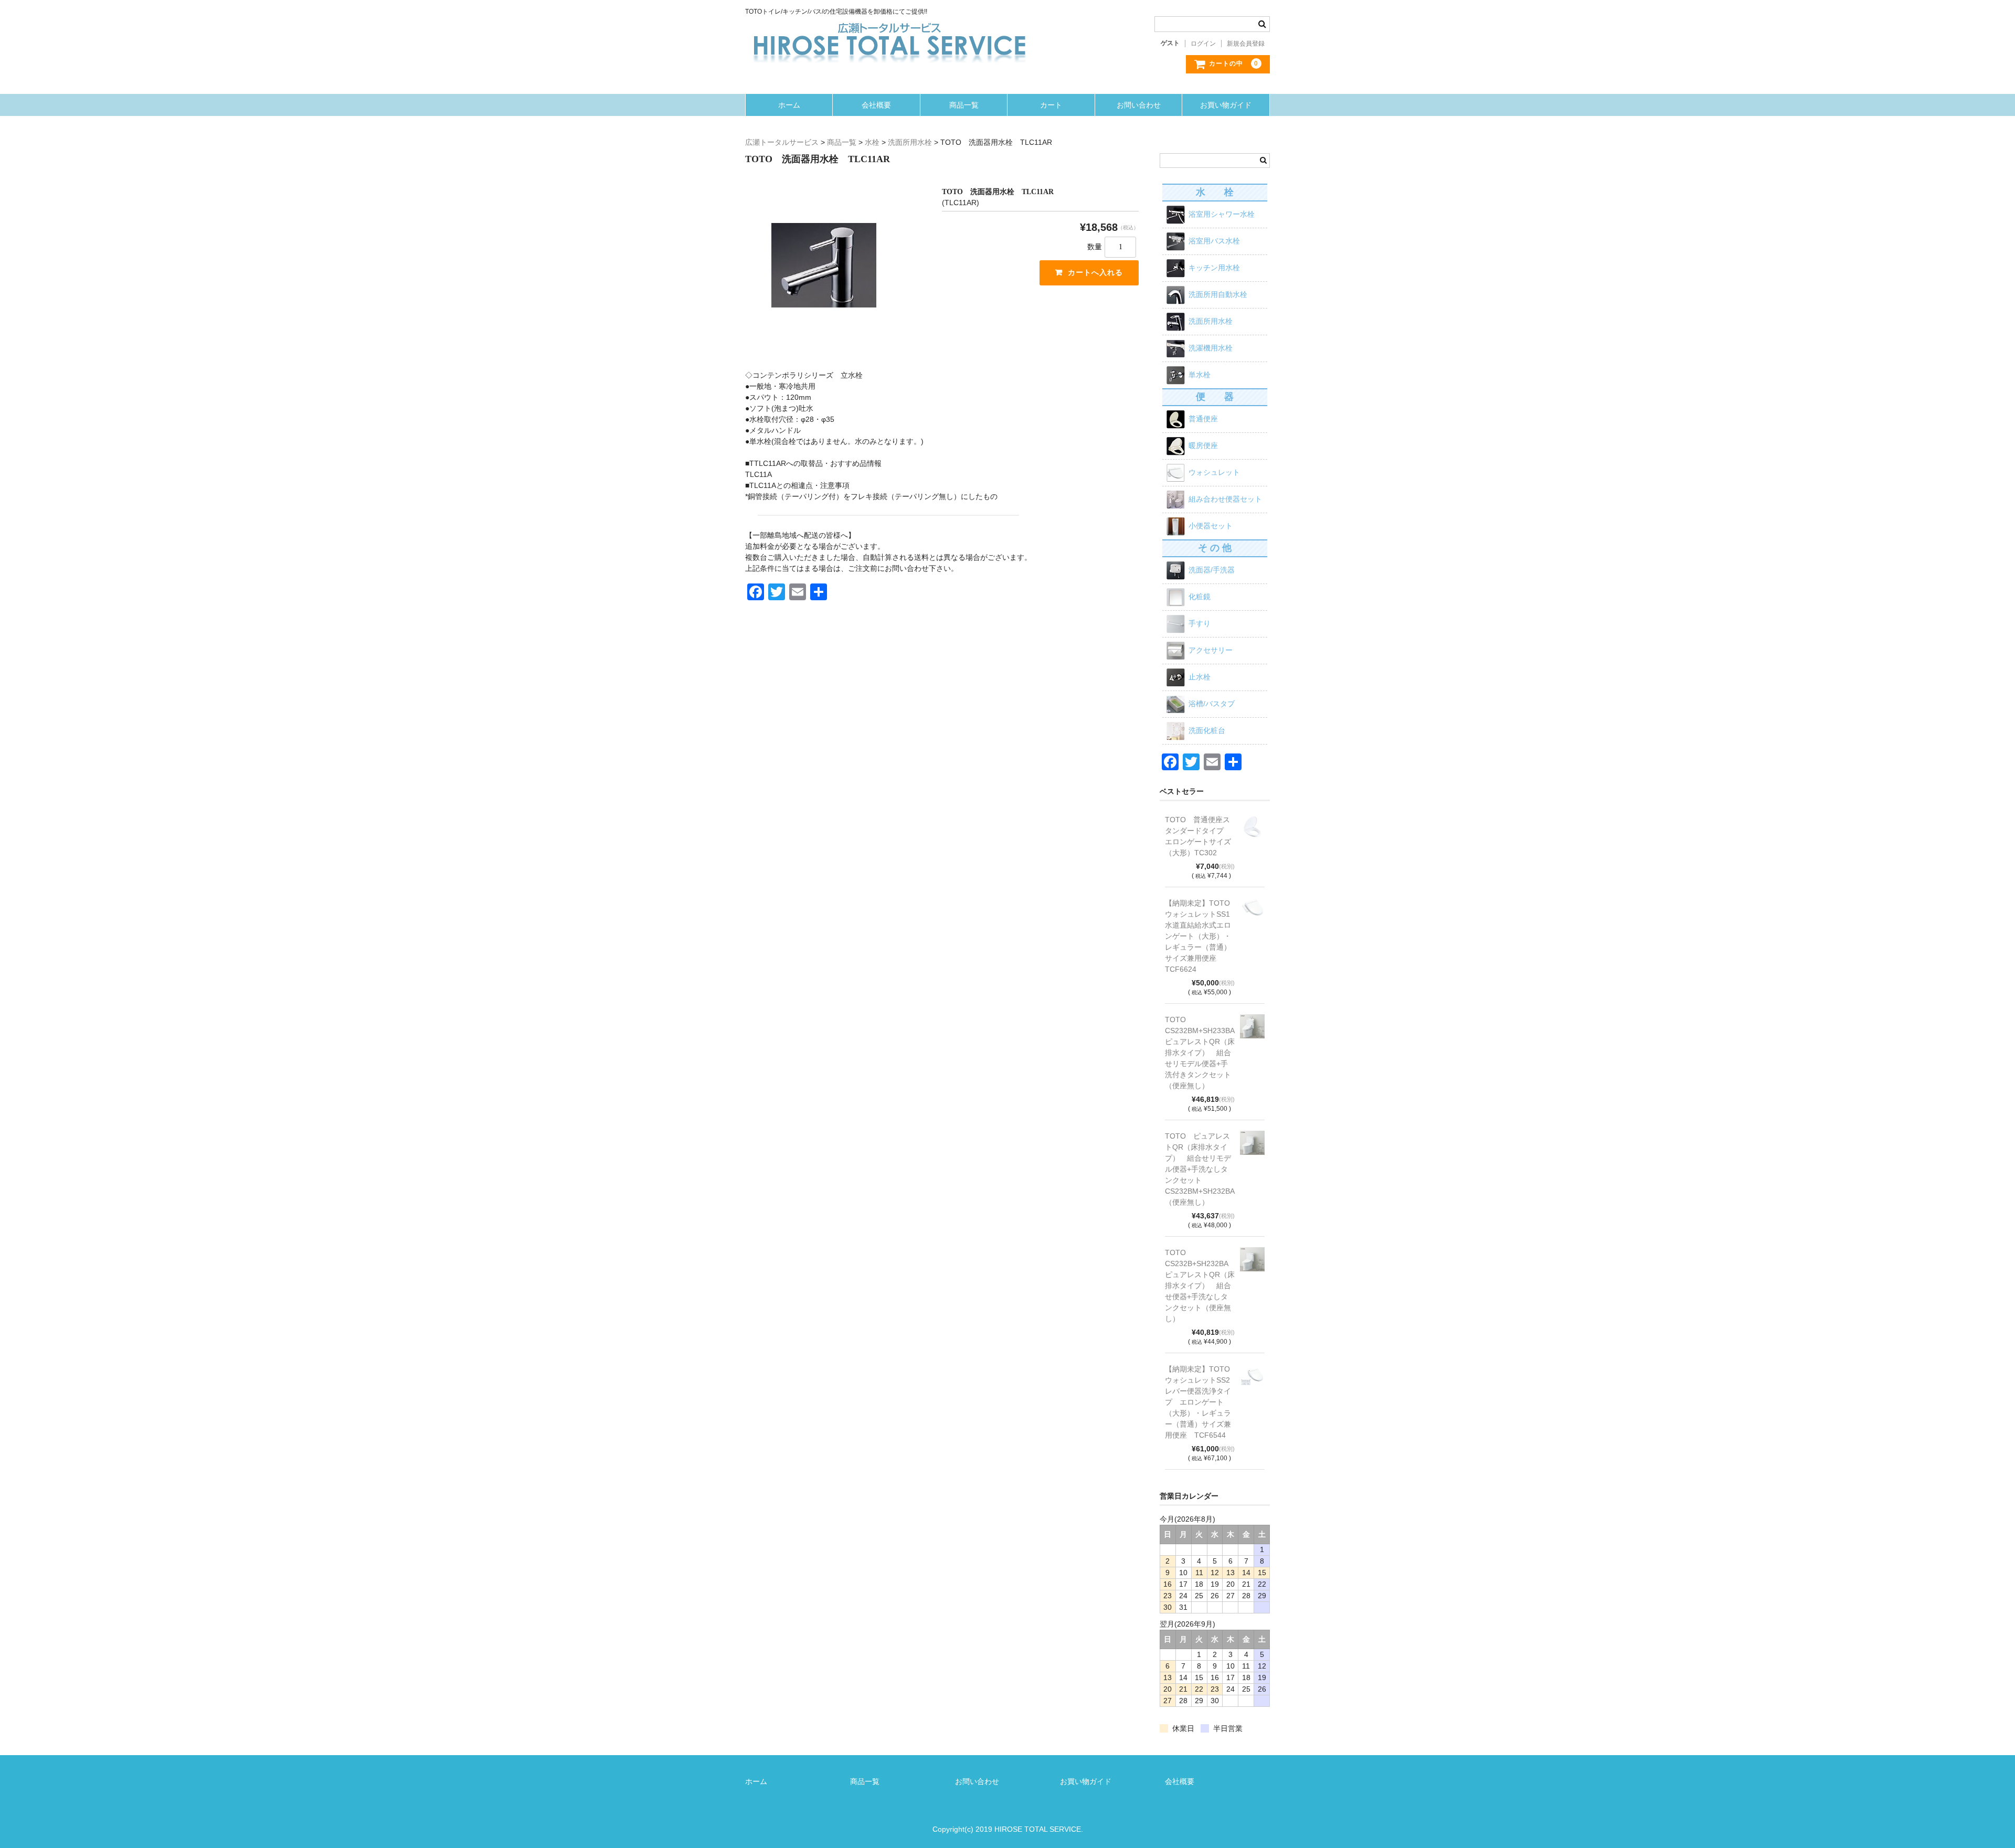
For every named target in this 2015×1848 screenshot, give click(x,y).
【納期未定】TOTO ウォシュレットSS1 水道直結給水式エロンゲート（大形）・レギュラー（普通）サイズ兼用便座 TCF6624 (1200, 936)
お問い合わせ (1139, 105)
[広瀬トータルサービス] (889, 27)
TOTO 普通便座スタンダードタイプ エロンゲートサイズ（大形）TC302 (1198, 836)
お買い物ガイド (1226, 105)
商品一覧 (964, 105)
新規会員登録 (1246, 44)
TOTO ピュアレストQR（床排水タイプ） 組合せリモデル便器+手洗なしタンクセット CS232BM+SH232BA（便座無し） (1200, 1169)
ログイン (1203, 44)
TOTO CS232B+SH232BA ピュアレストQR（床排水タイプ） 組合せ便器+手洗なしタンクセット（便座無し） (1200, 1286)
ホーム (789, 105)
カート (1051, 105)
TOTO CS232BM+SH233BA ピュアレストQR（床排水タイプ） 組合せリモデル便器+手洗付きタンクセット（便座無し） (1200, 1053)
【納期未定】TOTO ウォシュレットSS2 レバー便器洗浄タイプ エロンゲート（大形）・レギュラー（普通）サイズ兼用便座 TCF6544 (1200, 1402)
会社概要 (876, 105)
